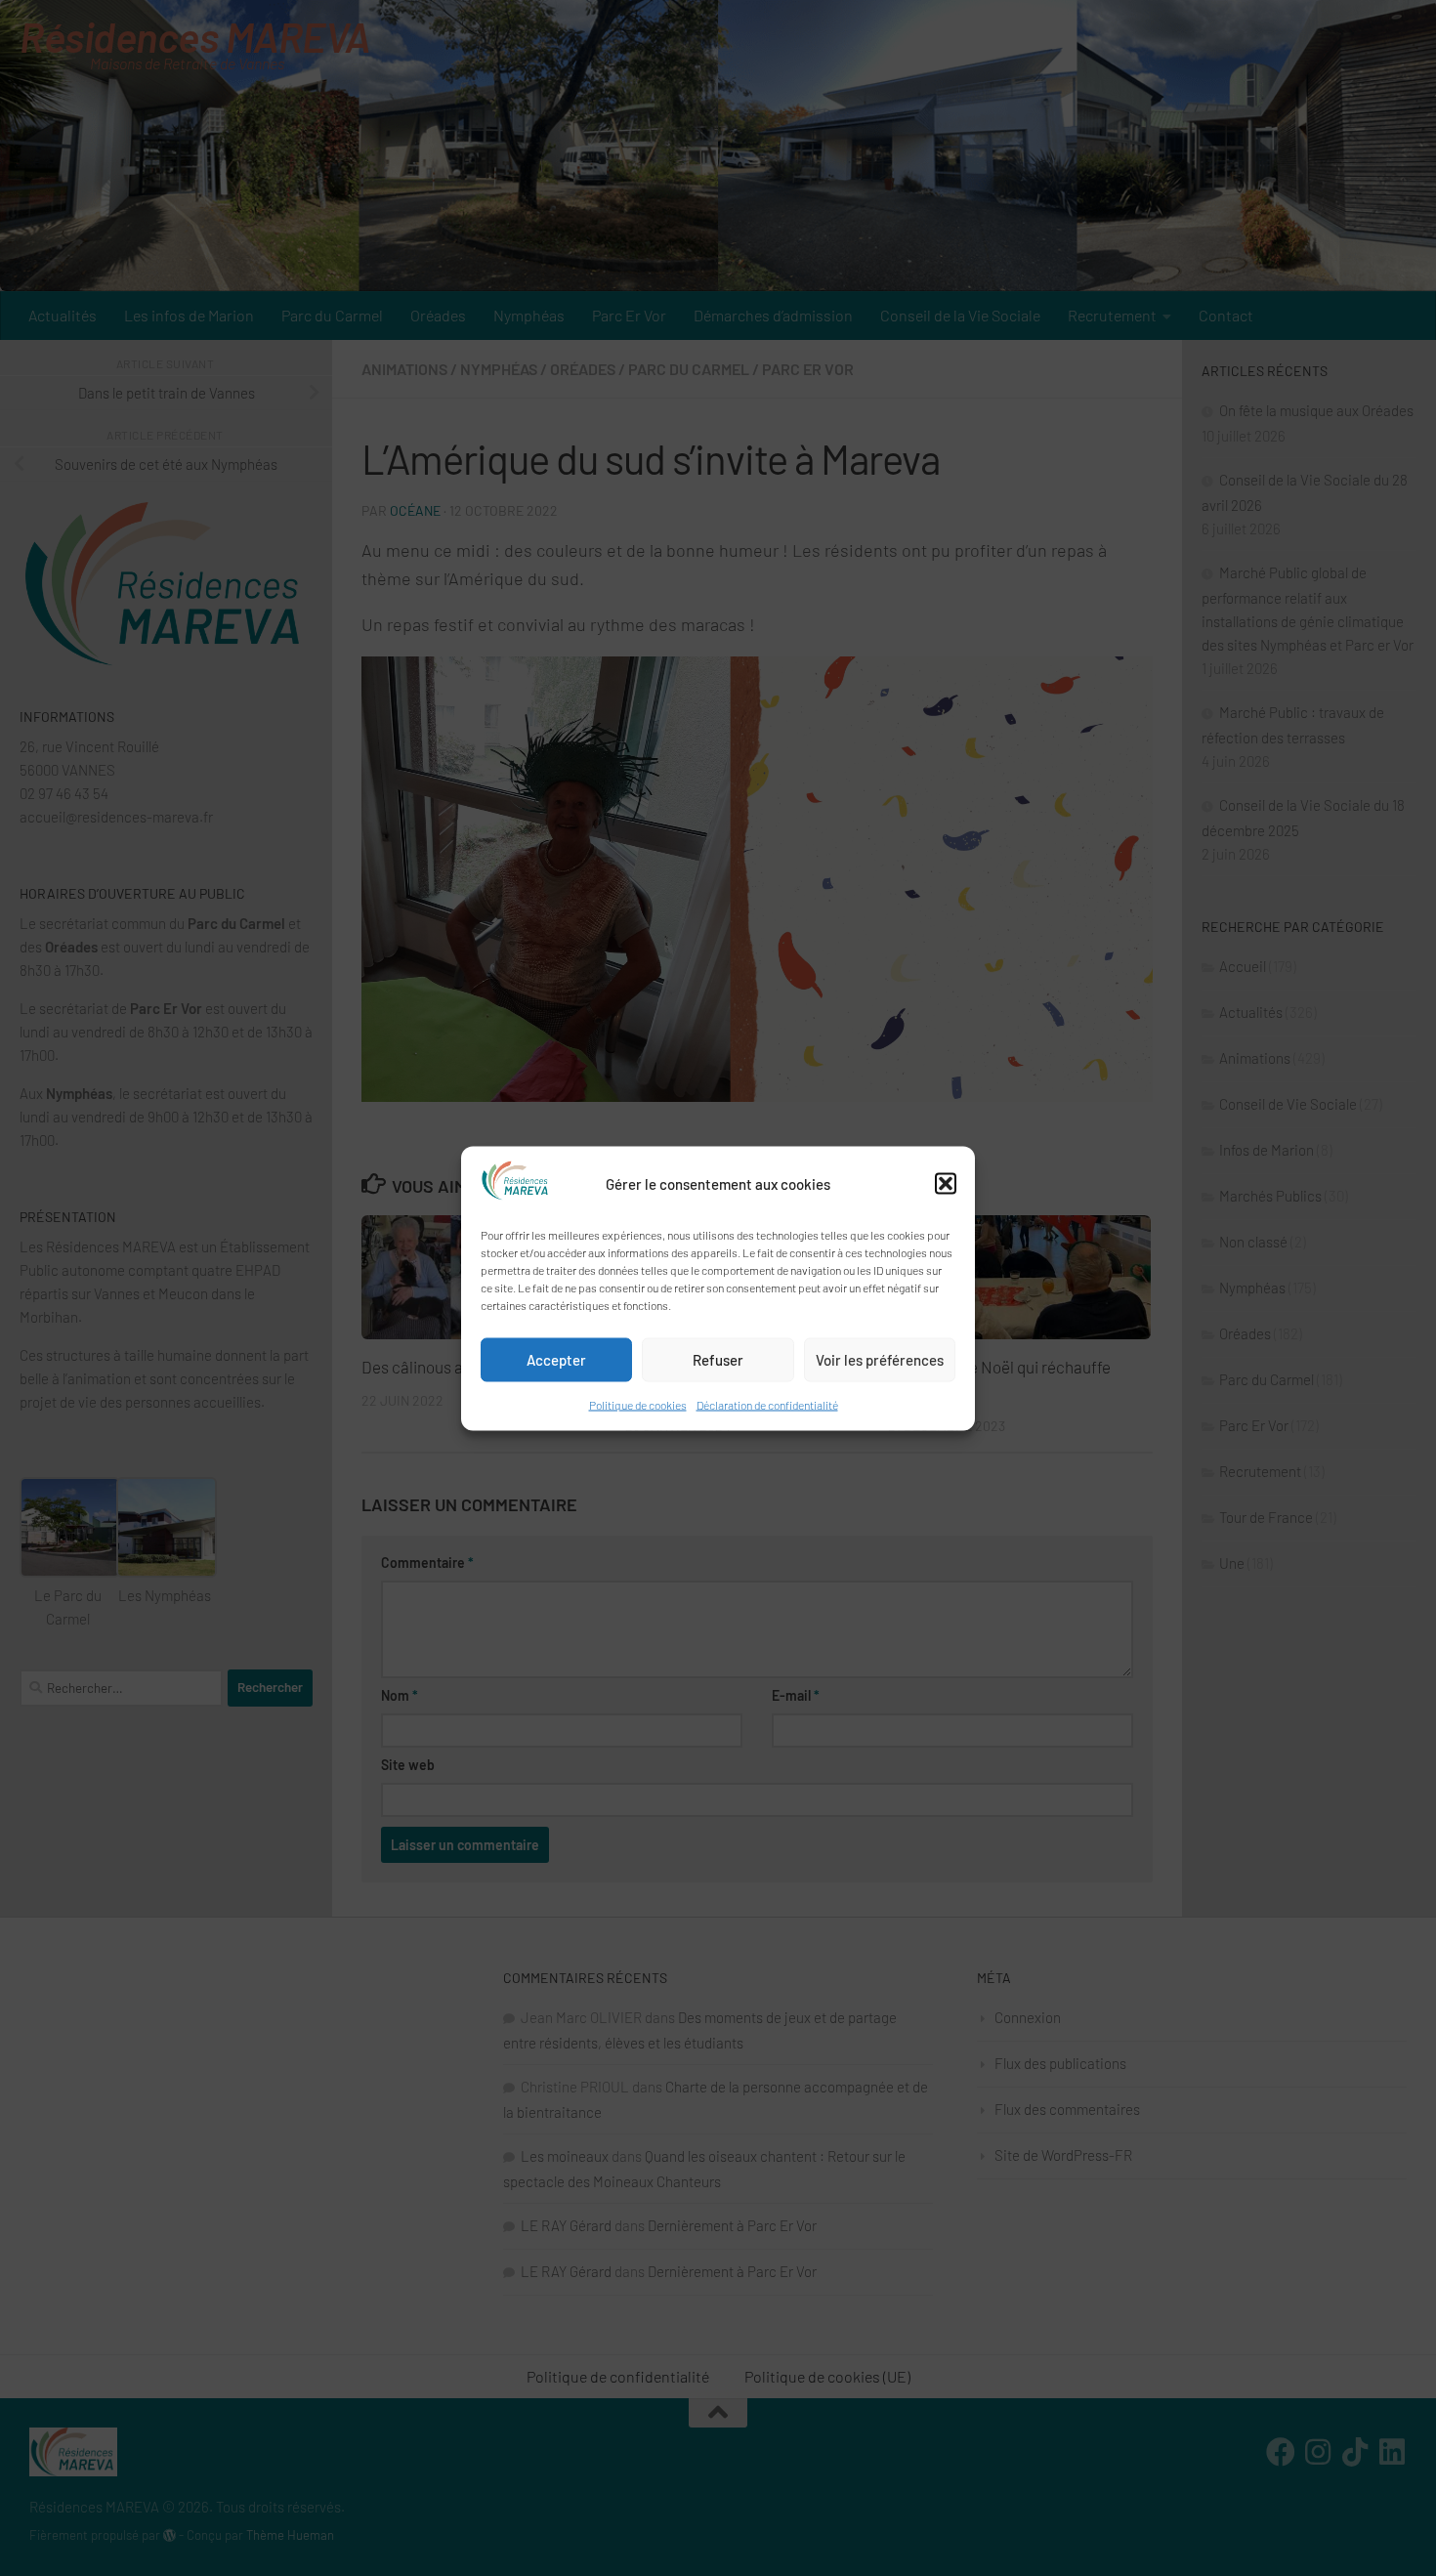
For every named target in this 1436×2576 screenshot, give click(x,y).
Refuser (718, 1360)
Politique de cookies (638, 1404)
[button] (946, 1183)
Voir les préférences (880, 1360)
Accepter (556, 1360)
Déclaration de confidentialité (767, 1404)
